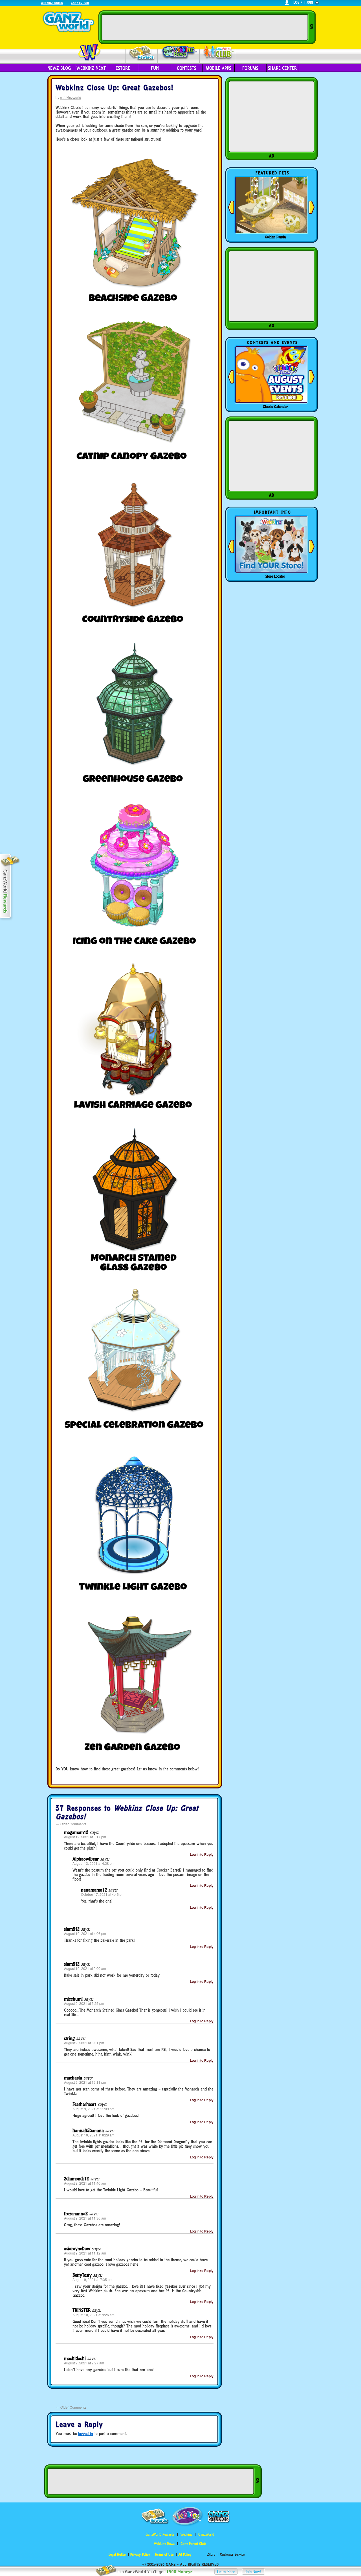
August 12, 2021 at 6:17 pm (85, 1837)
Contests (187, 68)
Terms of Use (164, 2554)
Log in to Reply (202, 1854)
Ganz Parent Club (193, 2544)
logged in (86, 2434)
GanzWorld (206, 2534)
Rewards (142, 53)
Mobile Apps (219, 68)
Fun (155, 68)
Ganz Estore (80, 3)
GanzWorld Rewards (160, 2534)
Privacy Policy (140, 2554)
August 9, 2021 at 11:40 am (85, 2183)
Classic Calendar (275, 407)
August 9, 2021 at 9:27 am (84, 2363)
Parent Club (218, 53)
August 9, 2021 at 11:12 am (85, 2253)
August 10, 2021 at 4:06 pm (85, 1933)
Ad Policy (185, 2554)
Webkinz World (52, 3)
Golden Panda (275, 237)
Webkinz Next (91, 68)
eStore (211, 2554)
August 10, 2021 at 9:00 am (85, 1968)
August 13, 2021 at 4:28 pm (93, 1863)
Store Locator (275, 576)
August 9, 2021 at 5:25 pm (84, 2003)
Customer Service (232, 2554)
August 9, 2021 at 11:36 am (85, 2218)
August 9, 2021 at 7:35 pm (93, 2279)
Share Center (282, 68)
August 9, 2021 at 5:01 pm (84, 2043)
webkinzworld (71, 97)
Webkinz (186, 2534)
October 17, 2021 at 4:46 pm (103, 1894)
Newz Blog (59, 68)
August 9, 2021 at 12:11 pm (85, 2082)
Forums (250, 68)
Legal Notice (117, 2554)
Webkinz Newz (179, 53)
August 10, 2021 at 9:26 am (93, 2315)
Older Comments (71, 1824)
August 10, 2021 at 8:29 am (93, 2135)
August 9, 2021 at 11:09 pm (93, 2109)
